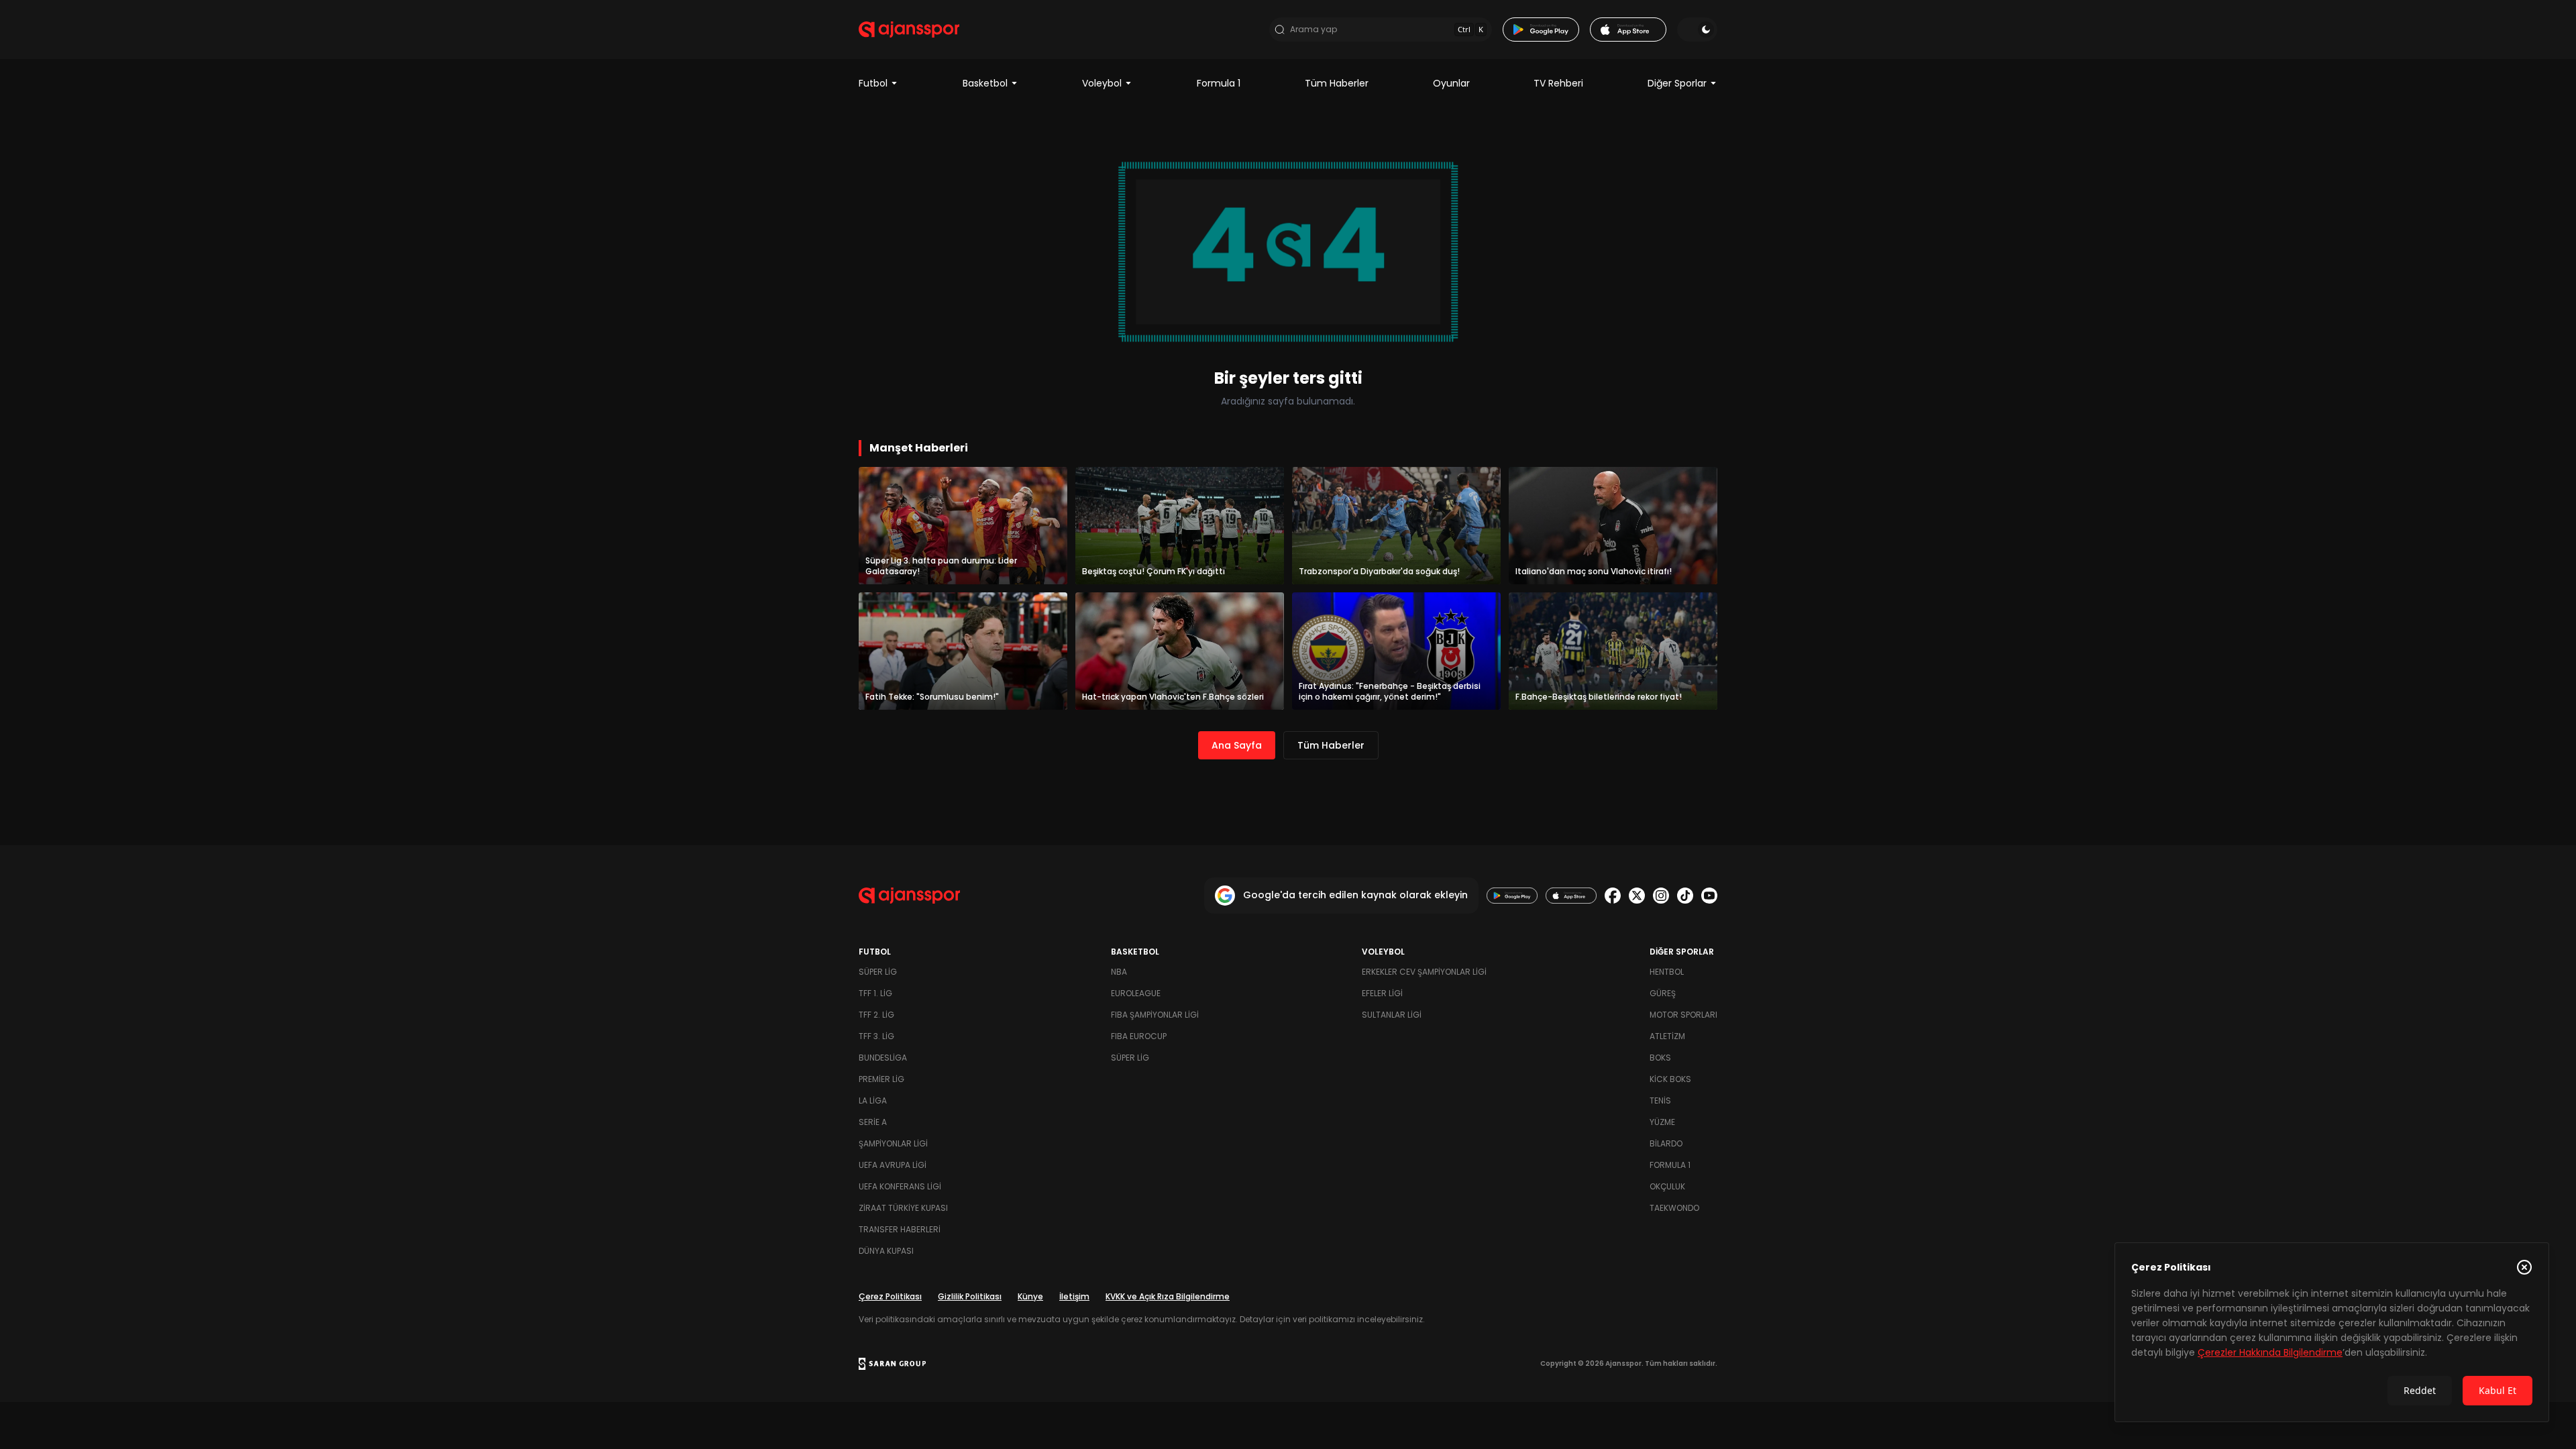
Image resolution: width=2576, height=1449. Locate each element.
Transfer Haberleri (900, 1229)
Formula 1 (1219, 83)
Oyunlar (1451, 83)
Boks (1660, 1058)
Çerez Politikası (890, 1296)
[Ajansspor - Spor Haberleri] (909, 30)
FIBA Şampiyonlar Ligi (1155, 1015)
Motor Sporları (1683, 1015)
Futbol (873, 83)
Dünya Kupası (886, 1251)
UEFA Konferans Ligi (900, 1186)
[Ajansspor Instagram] (1661, 896)
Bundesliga (883, 1058)
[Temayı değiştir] (1697, 30)
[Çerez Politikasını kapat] (2524, 1267)
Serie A (873, 1122)
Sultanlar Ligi (1392, 1015)
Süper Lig (878, 972)
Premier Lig (881, 1079)
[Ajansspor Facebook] (1613, 896)
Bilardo (1666, 1143)
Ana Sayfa (1237, 745)
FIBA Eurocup (1139, 1036)
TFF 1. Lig (875, 993)
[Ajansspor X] (1637, 896)
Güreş (1663, 993)
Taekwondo (1674, 1208)
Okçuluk (1667, 1186)
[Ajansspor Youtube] (1709, 896)
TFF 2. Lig (876, 1015)
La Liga (873, 1101)
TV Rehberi (1558, 83)
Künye (1030, 1296)
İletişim (1074, 1296)
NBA (1119, 972)
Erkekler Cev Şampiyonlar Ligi (1424, 972)
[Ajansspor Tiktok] (1685, 896)
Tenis (1660, 1101)
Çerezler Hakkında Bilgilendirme (2270, 1352)
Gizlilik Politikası (970, 1296)
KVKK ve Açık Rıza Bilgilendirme (1168, 1296)
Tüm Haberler (1337, 83)
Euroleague (1136, 993)
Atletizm (1667, 1036)
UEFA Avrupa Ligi (893, 1165)
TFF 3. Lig (876, 1036)
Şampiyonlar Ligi (893, 1143)
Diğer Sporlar (1677, 83)
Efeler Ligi (1382, 993)
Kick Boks (1670, 1079)
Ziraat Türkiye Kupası (903, 1208)
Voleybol (1102, 83)
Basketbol (985, 83)
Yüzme (1662, 1122)
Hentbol (1667, 972)
